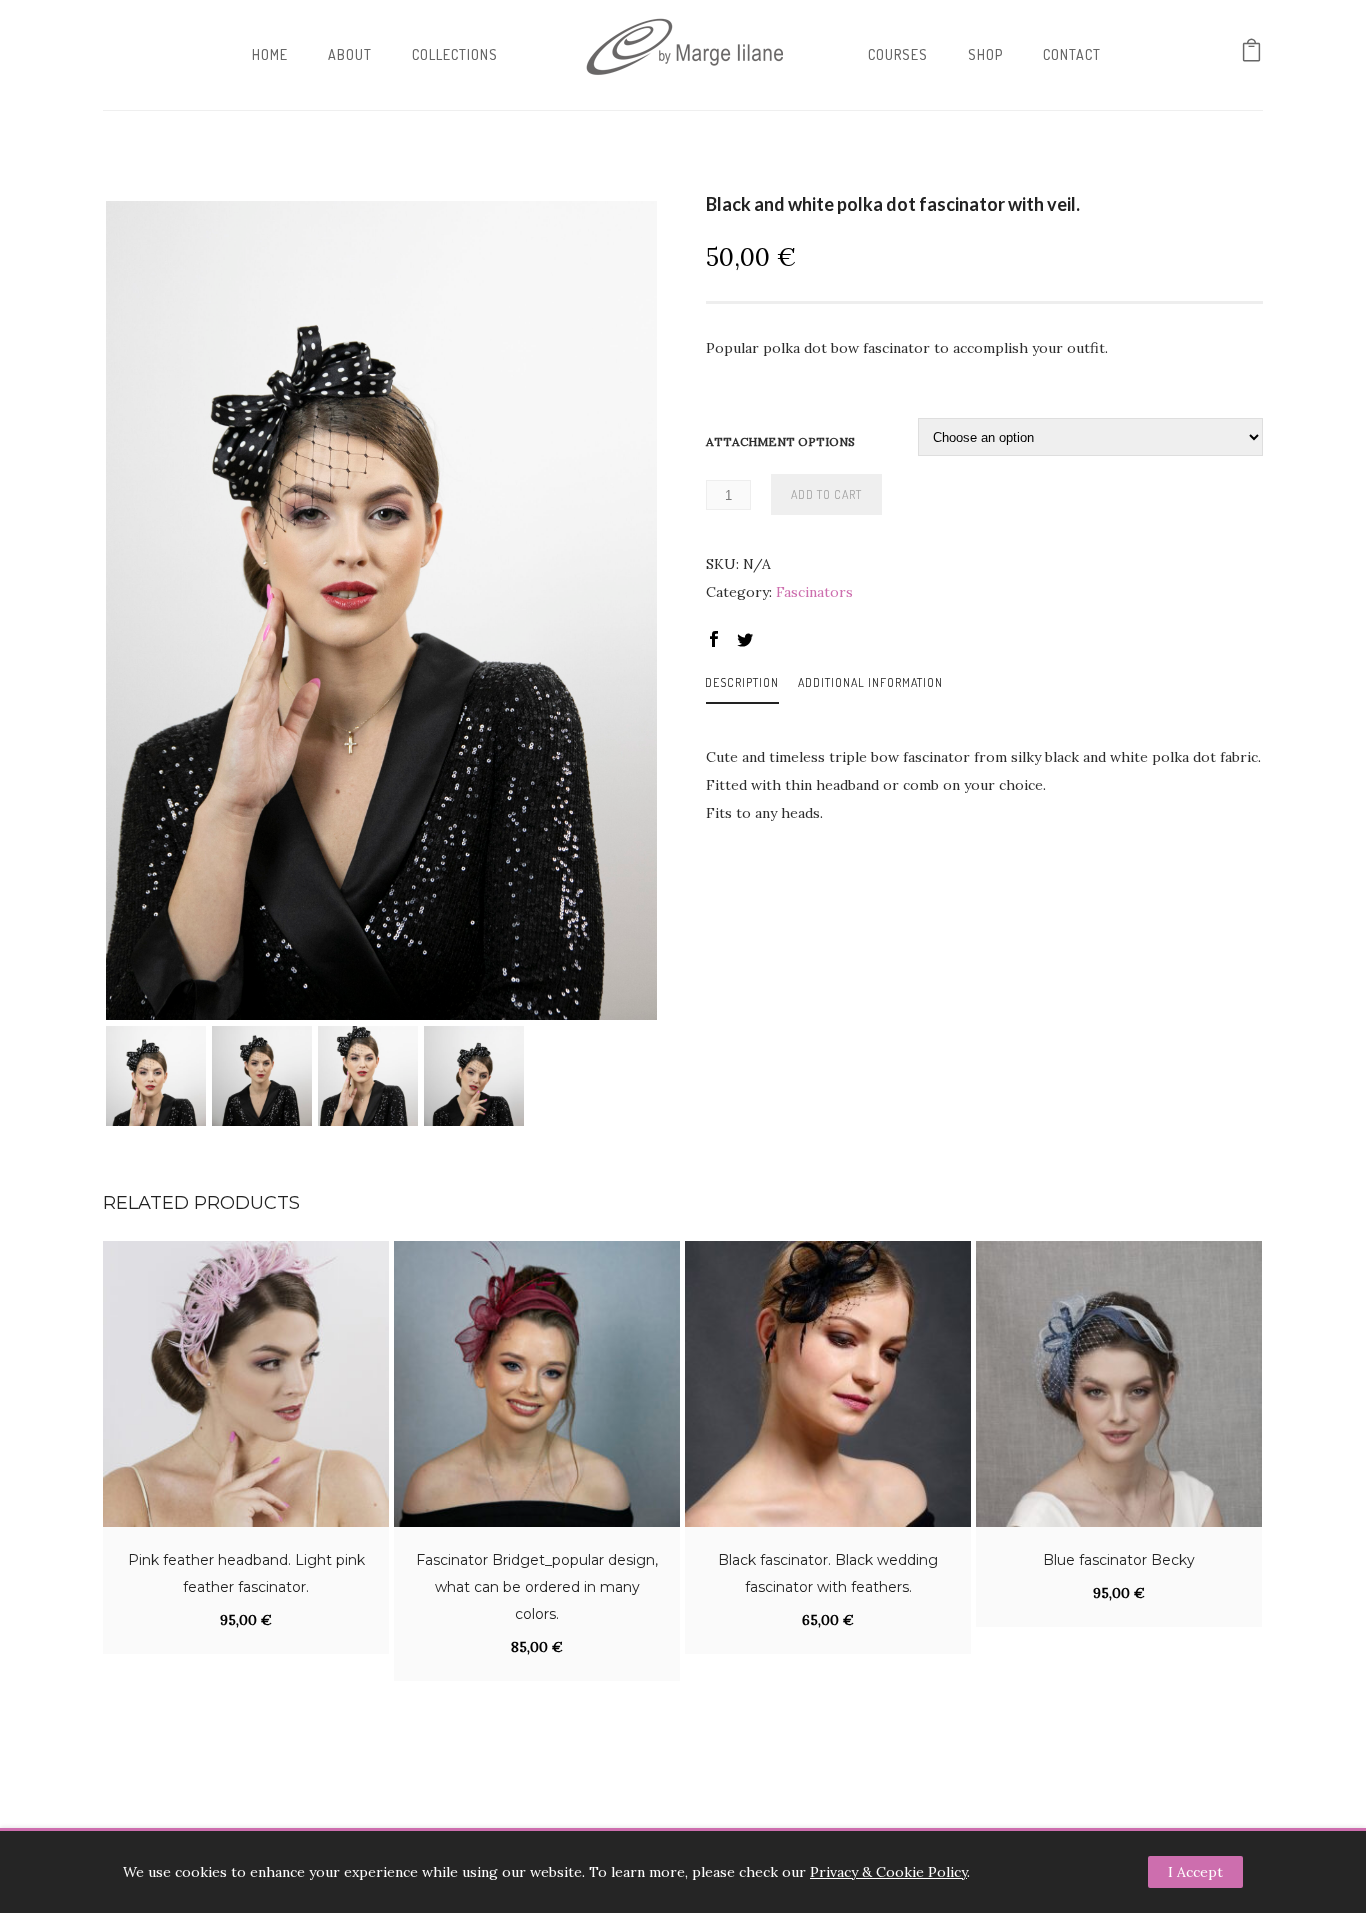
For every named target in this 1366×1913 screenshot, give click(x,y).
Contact (1072, 54)
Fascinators (814, 592)
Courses (898, 54)
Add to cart (826, 494)
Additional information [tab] (870, 682)
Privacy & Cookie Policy (888, 1872)
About (350, 54)
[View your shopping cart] (1251, 55)
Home (270, 54)
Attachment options (780, 441)
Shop (985, 54)
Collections (455, 54)
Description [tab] (742, 682)
